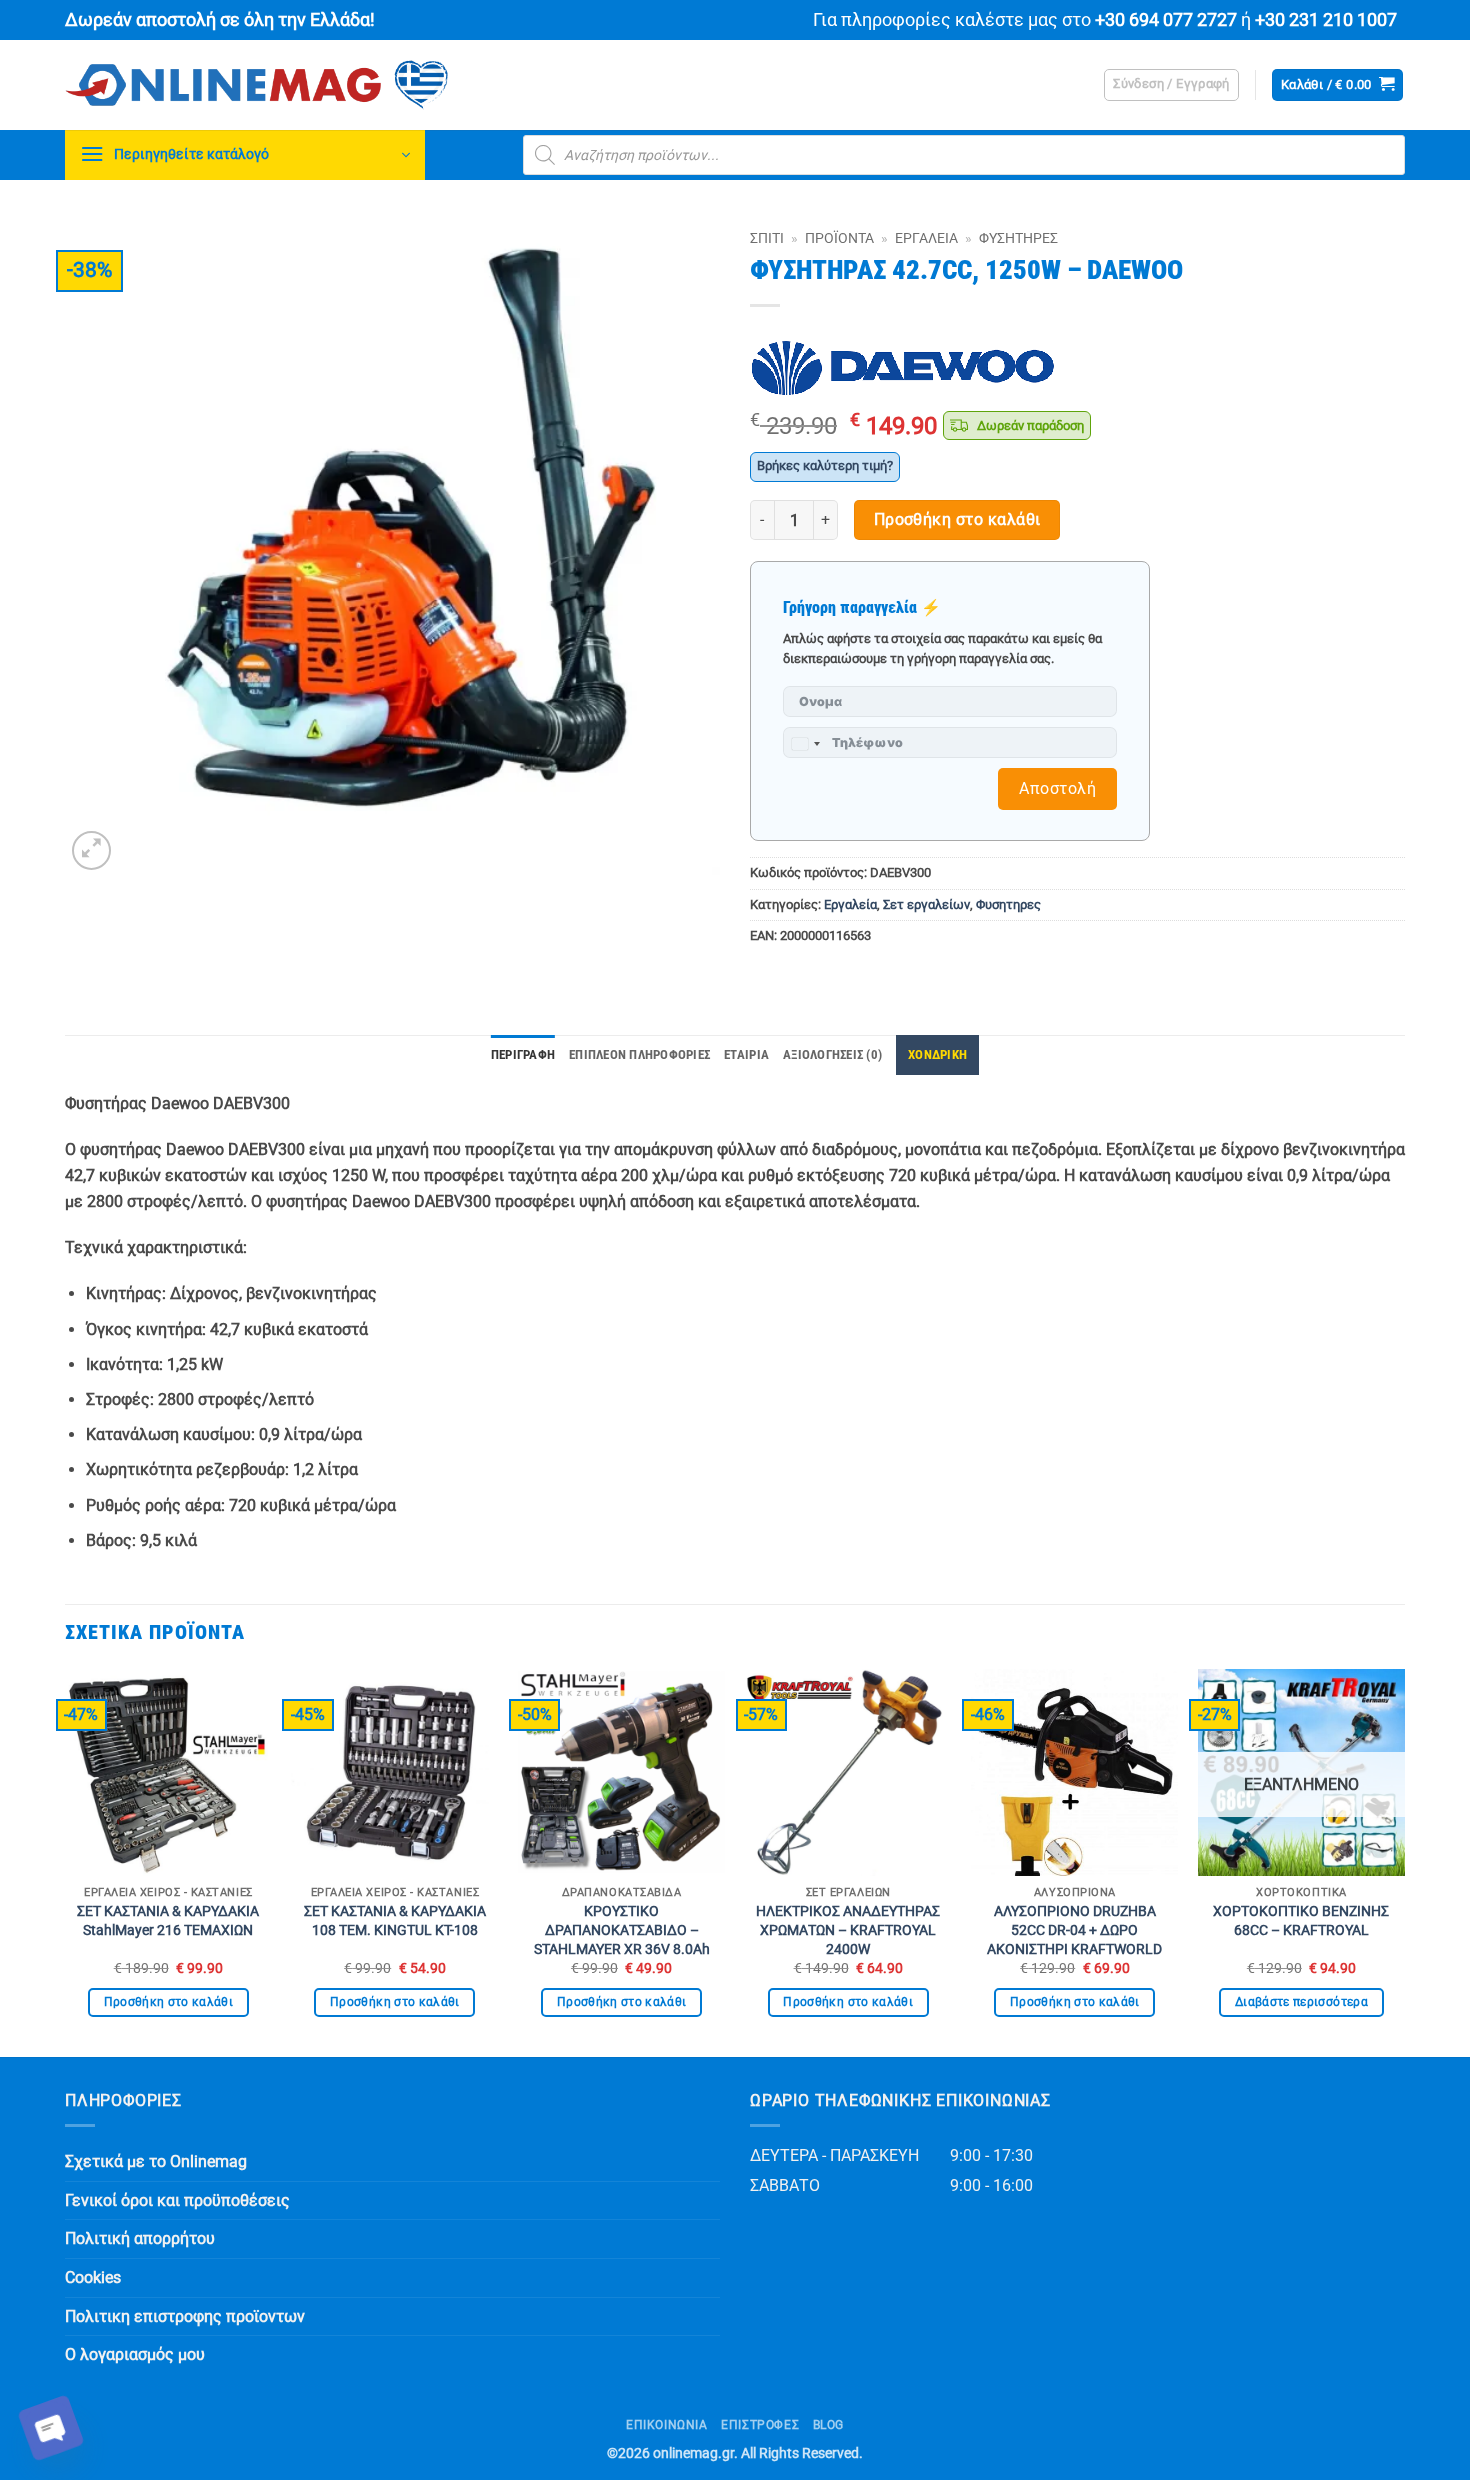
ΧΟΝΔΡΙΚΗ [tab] (937, 1054)
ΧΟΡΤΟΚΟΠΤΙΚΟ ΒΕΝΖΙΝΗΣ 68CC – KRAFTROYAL (1301, 1921)
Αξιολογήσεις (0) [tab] (832, 1054)
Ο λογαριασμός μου (135, 2354)
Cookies (93, 2277)
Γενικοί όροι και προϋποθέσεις (177, 2200)
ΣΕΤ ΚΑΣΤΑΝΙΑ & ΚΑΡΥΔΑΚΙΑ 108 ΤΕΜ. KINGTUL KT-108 (395, 1921)
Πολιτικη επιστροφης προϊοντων (185, 2316)
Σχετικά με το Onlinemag (156, 2161)
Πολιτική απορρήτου (140, 2238)
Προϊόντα (839, 238)
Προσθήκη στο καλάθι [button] (169, 2002)
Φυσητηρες (1018, 238)
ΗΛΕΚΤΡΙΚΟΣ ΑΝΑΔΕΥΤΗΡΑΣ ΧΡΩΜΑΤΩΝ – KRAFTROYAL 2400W (848, 1930)
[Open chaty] (51, 2428)
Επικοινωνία (667, 2425)
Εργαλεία (926, 238)
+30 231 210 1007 (1326, 20)
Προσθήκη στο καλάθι (957, 520)
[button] (1171, 85)
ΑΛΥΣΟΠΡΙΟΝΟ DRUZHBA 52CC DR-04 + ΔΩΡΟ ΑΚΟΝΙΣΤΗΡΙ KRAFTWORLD (1074, 1930)
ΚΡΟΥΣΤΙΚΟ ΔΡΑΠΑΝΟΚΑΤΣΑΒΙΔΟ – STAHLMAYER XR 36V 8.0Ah (622, 1930)
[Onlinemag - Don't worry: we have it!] (385, 85)
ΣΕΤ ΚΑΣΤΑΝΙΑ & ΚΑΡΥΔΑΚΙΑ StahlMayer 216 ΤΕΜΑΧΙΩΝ (168, 1921)
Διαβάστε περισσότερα (1301, 2002)
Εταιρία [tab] (746, 1054)
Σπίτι (767, 238)
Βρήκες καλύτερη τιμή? (825, 465)
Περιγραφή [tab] (523, 1054)
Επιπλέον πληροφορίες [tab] (639, 1054)
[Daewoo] (903, 369)
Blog (828, 2425)
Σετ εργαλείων (926, 904)
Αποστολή (1057, 788)
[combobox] (805, 744)
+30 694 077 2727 (1166, 20)
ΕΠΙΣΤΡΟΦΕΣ (760, 2425)
